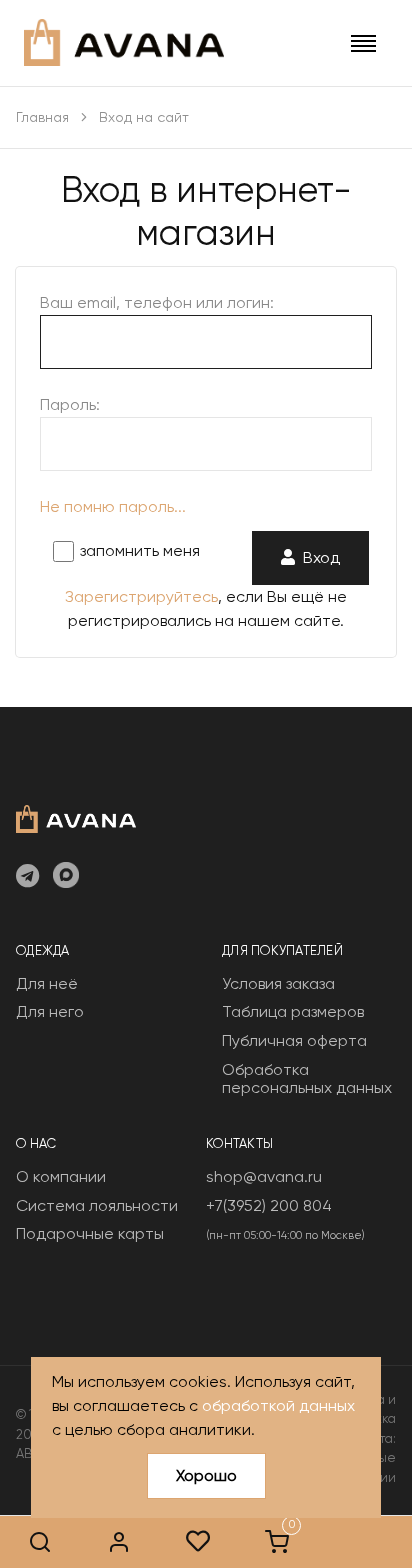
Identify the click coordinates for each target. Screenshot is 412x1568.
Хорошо (206, 1475)
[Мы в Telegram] (27, 877)
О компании (61, 1176)
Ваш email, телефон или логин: (157, 302)
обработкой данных (278, 1405)
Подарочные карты (90, 1233)
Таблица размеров (293, 1011)
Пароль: (70, 404)
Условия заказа (278, 983)
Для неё (47, 983)
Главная (42, 117)
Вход (317, 557)
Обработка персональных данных (307, 1078)
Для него (50, 1011)
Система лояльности (97, 1205)
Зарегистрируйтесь (141, 596)
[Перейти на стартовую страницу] (124, 42)
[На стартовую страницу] (76, 817)
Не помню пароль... (113, 506)
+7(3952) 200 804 (269, 1205)
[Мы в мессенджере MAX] (66, 877)
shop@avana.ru (264, 1176)
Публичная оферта (294, 1040)
